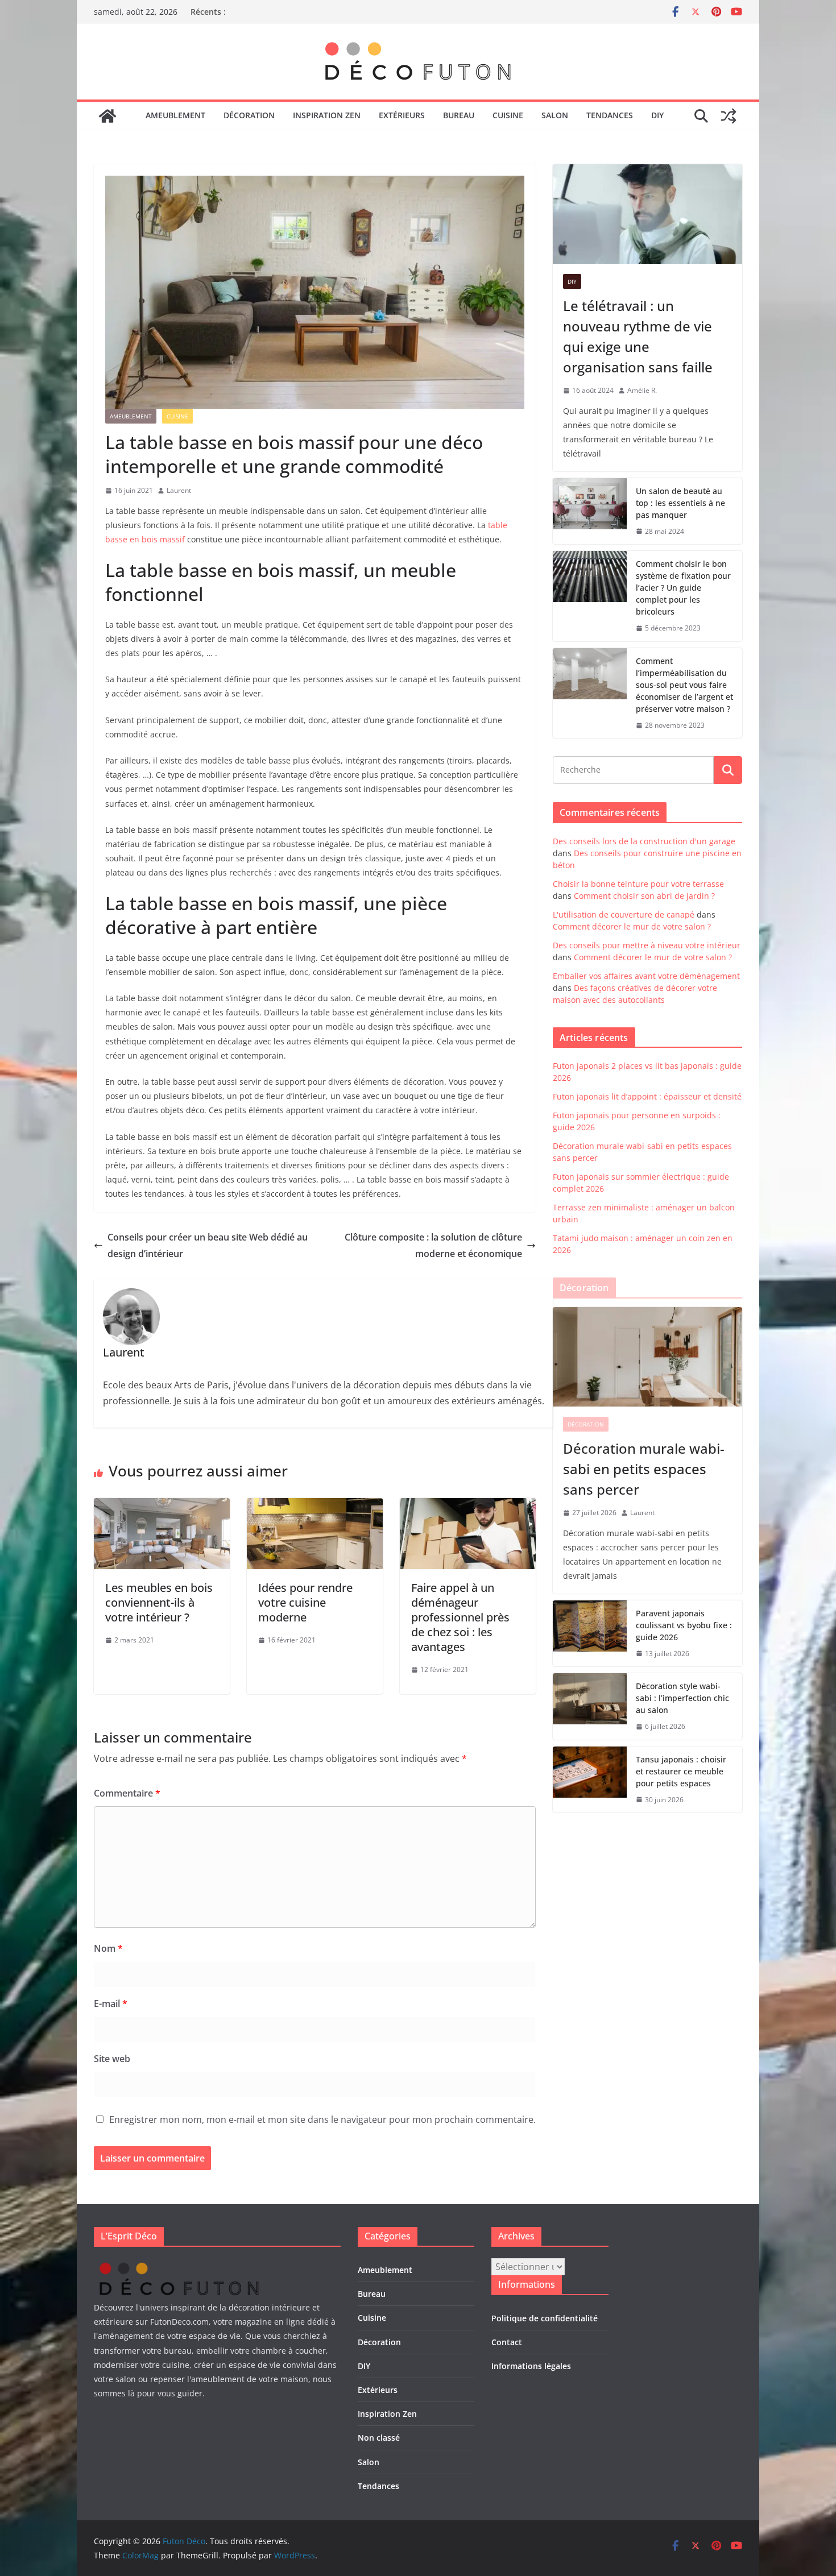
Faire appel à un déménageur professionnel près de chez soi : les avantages (460, 1617)
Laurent (179, 490)
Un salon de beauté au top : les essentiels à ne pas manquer (680, 503)
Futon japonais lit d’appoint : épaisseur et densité (647, 1096)
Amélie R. (642, 390)
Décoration (249, 115)
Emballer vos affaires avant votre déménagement (646, 976)
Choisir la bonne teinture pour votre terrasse (638, 884)
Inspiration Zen (327, 115)
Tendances (610, 115)
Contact (507, 2342)
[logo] (179, 2265)
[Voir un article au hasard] (729, 116)
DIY (657, 115)
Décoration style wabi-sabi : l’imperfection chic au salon (682, 1698)
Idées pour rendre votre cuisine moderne (305, 1602)
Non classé (379, 2438)
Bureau (459, 115)
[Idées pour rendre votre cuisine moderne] (315, 1506)
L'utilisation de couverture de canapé (624, 914)
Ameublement (175, 115)
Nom (108, 1948)
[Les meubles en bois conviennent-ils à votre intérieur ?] (162, 1506)
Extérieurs (402, 115)
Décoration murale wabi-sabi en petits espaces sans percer (644, 1469)
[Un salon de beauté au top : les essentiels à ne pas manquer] (590, 511)
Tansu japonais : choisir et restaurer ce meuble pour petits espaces (681, 1771)
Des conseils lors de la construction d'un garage (644, 841)
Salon (555, 115)
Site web (112, 2059)
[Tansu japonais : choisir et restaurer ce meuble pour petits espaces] (590, 1780)
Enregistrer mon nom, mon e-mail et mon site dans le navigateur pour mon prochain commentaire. (322, 2119)
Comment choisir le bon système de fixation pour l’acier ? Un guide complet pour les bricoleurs (683, 588)
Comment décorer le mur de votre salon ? (632, 926)
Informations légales (531, 2366)
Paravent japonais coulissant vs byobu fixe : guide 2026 (684, 1625)
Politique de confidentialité (545, 2318)
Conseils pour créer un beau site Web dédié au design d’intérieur (208, 1245)
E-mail (111, 2003)
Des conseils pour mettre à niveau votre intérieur (647, 945)
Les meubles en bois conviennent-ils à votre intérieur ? (159, 1602)
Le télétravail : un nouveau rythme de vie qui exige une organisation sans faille (638, 336)
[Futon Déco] (107, 116)
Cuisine (508, 115)
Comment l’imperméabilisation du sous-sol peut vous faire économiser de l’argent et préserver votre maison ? (684, 685)
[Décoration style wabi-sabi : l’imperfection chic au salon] (590, 1706)
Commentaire (127, 1793)
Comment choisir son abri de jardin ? (644, 896)
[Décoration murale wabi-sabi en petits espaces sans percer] (647, 1357)
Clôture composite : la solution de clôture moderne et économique (433, 1245)
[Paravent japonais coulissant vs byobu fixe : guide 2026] (590, 1634)
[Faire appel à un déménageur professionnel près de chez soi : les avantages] (468, 1506)
